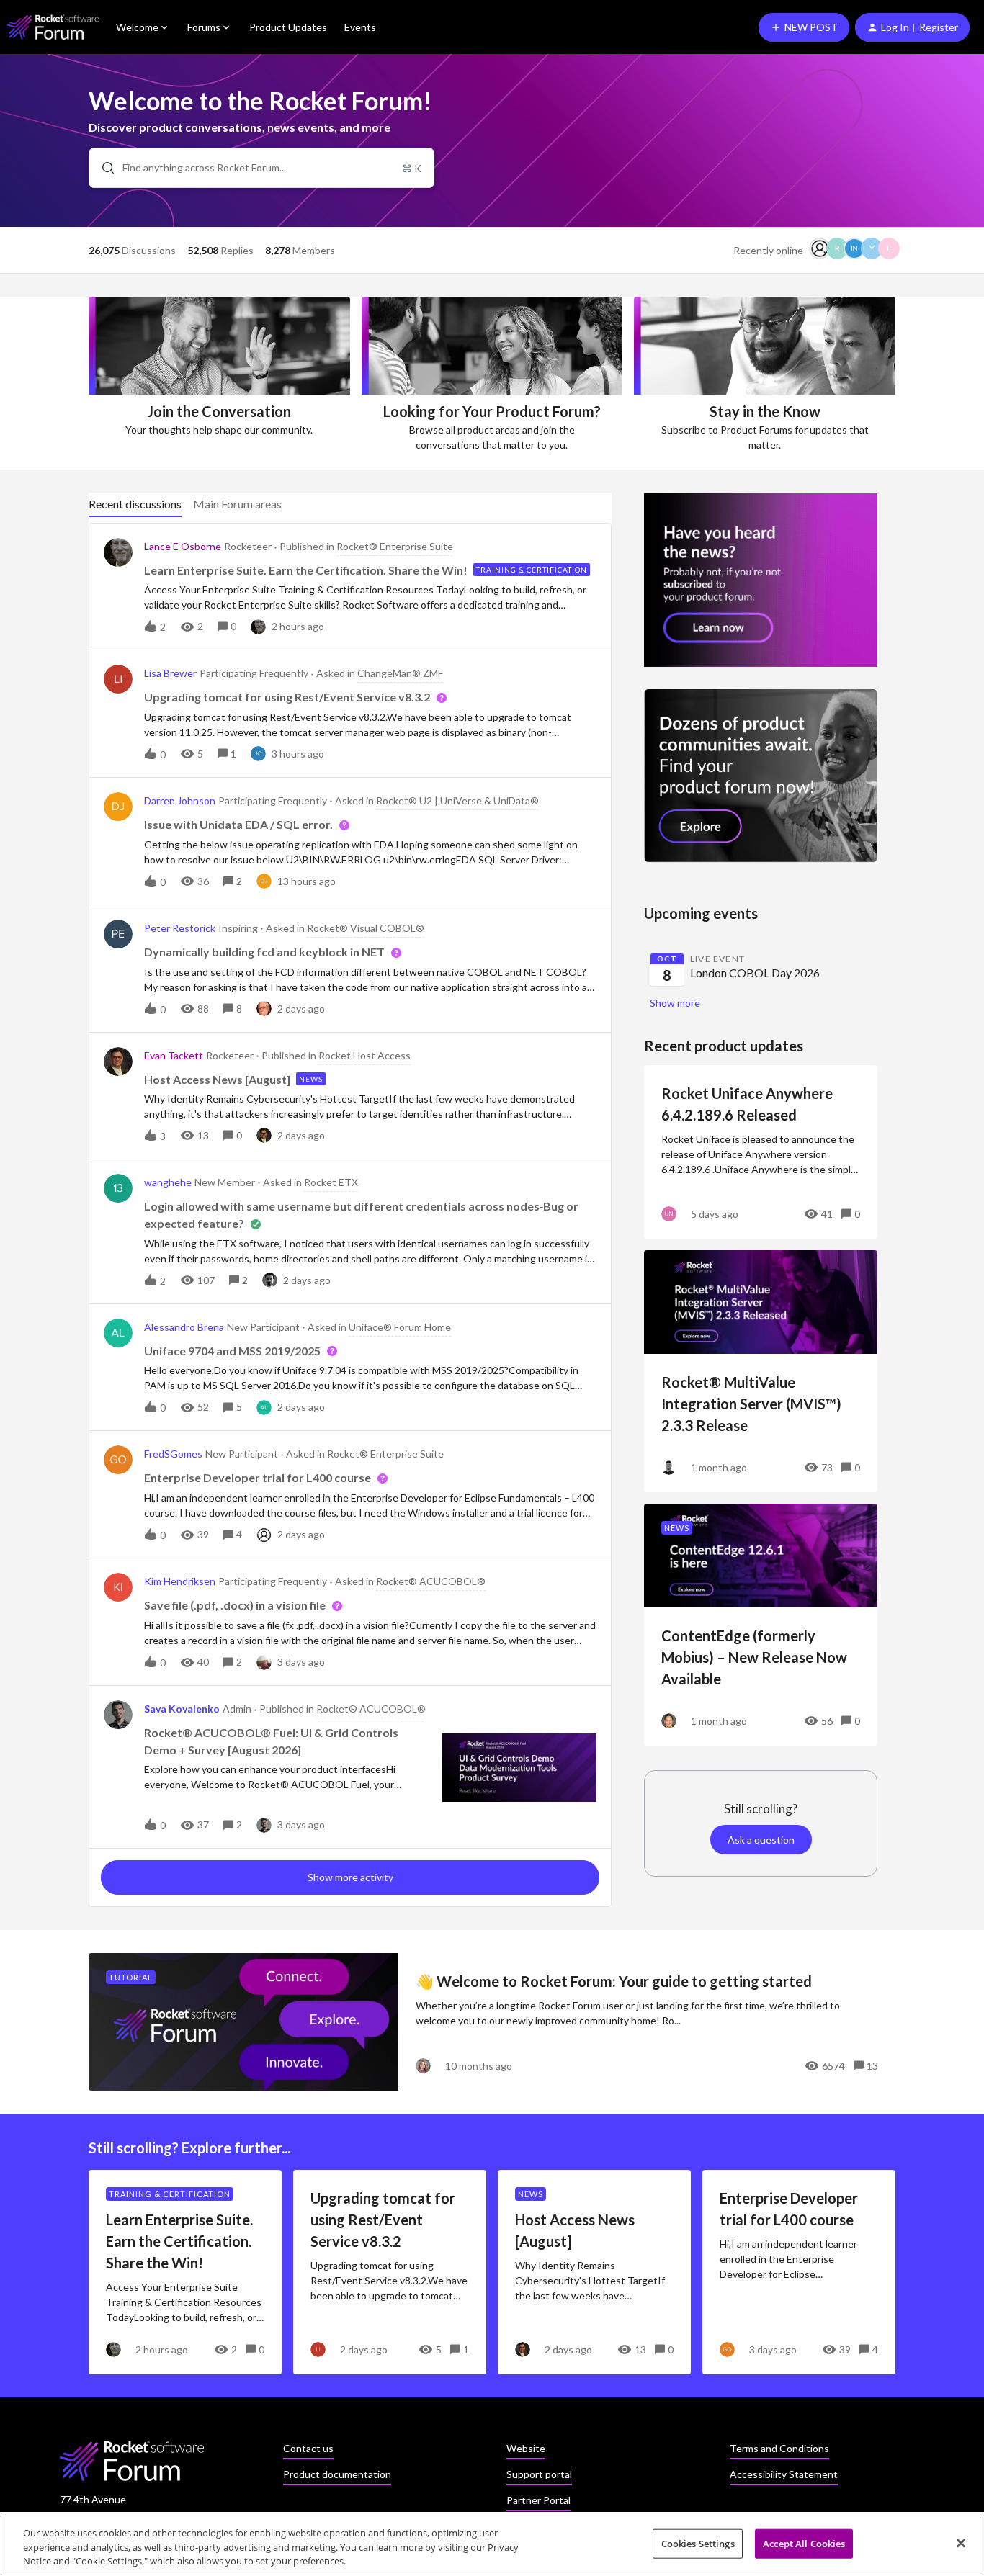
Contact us (308, 2448)
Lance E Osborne (183, 546)
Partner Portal (538, 2500)
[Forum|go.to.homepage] (53, 27)
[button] (804, 27)
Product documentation (337, 2474)
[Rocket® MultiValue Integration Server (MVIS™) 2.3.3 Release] (761, 1371)
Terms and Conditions (779, 2448)
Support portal (539, 2474)
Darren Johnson (180, 800)
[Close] (961, 2543)
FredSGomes (173, 1454)
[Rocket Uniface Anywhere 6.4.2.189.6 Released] (761, 1152)
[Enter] (102, 168)
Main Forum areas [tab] (237, 504)
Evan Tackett (174, 1055)
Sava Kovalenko (182, 1709)
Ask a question (761, 1840)
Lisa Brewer (170, 673)
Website (526, 2448)
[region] (492, 2544)
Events (360, 27)
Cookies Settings (698, 2543)
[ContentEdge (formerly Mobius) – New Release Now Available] (761, 1625)
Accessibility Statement (784, 2474)
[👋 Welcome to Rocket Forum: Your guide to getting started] (492, 2022)
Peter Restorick (180, 928)
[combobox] (261, 168)
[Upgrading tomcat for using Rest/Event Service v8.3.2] (390, 2272)
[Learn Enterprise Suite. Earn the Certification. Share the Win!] (185, 2272)
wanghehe (168, 1182)
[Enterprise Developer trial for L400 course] (799, 2272)
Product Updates (288, 27)
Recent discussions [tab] (135, 504)
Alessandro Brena (184, 1327)
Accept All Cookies (804, 2543)
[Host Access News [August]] (594, 2272)
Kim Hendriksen (180, 1581)
